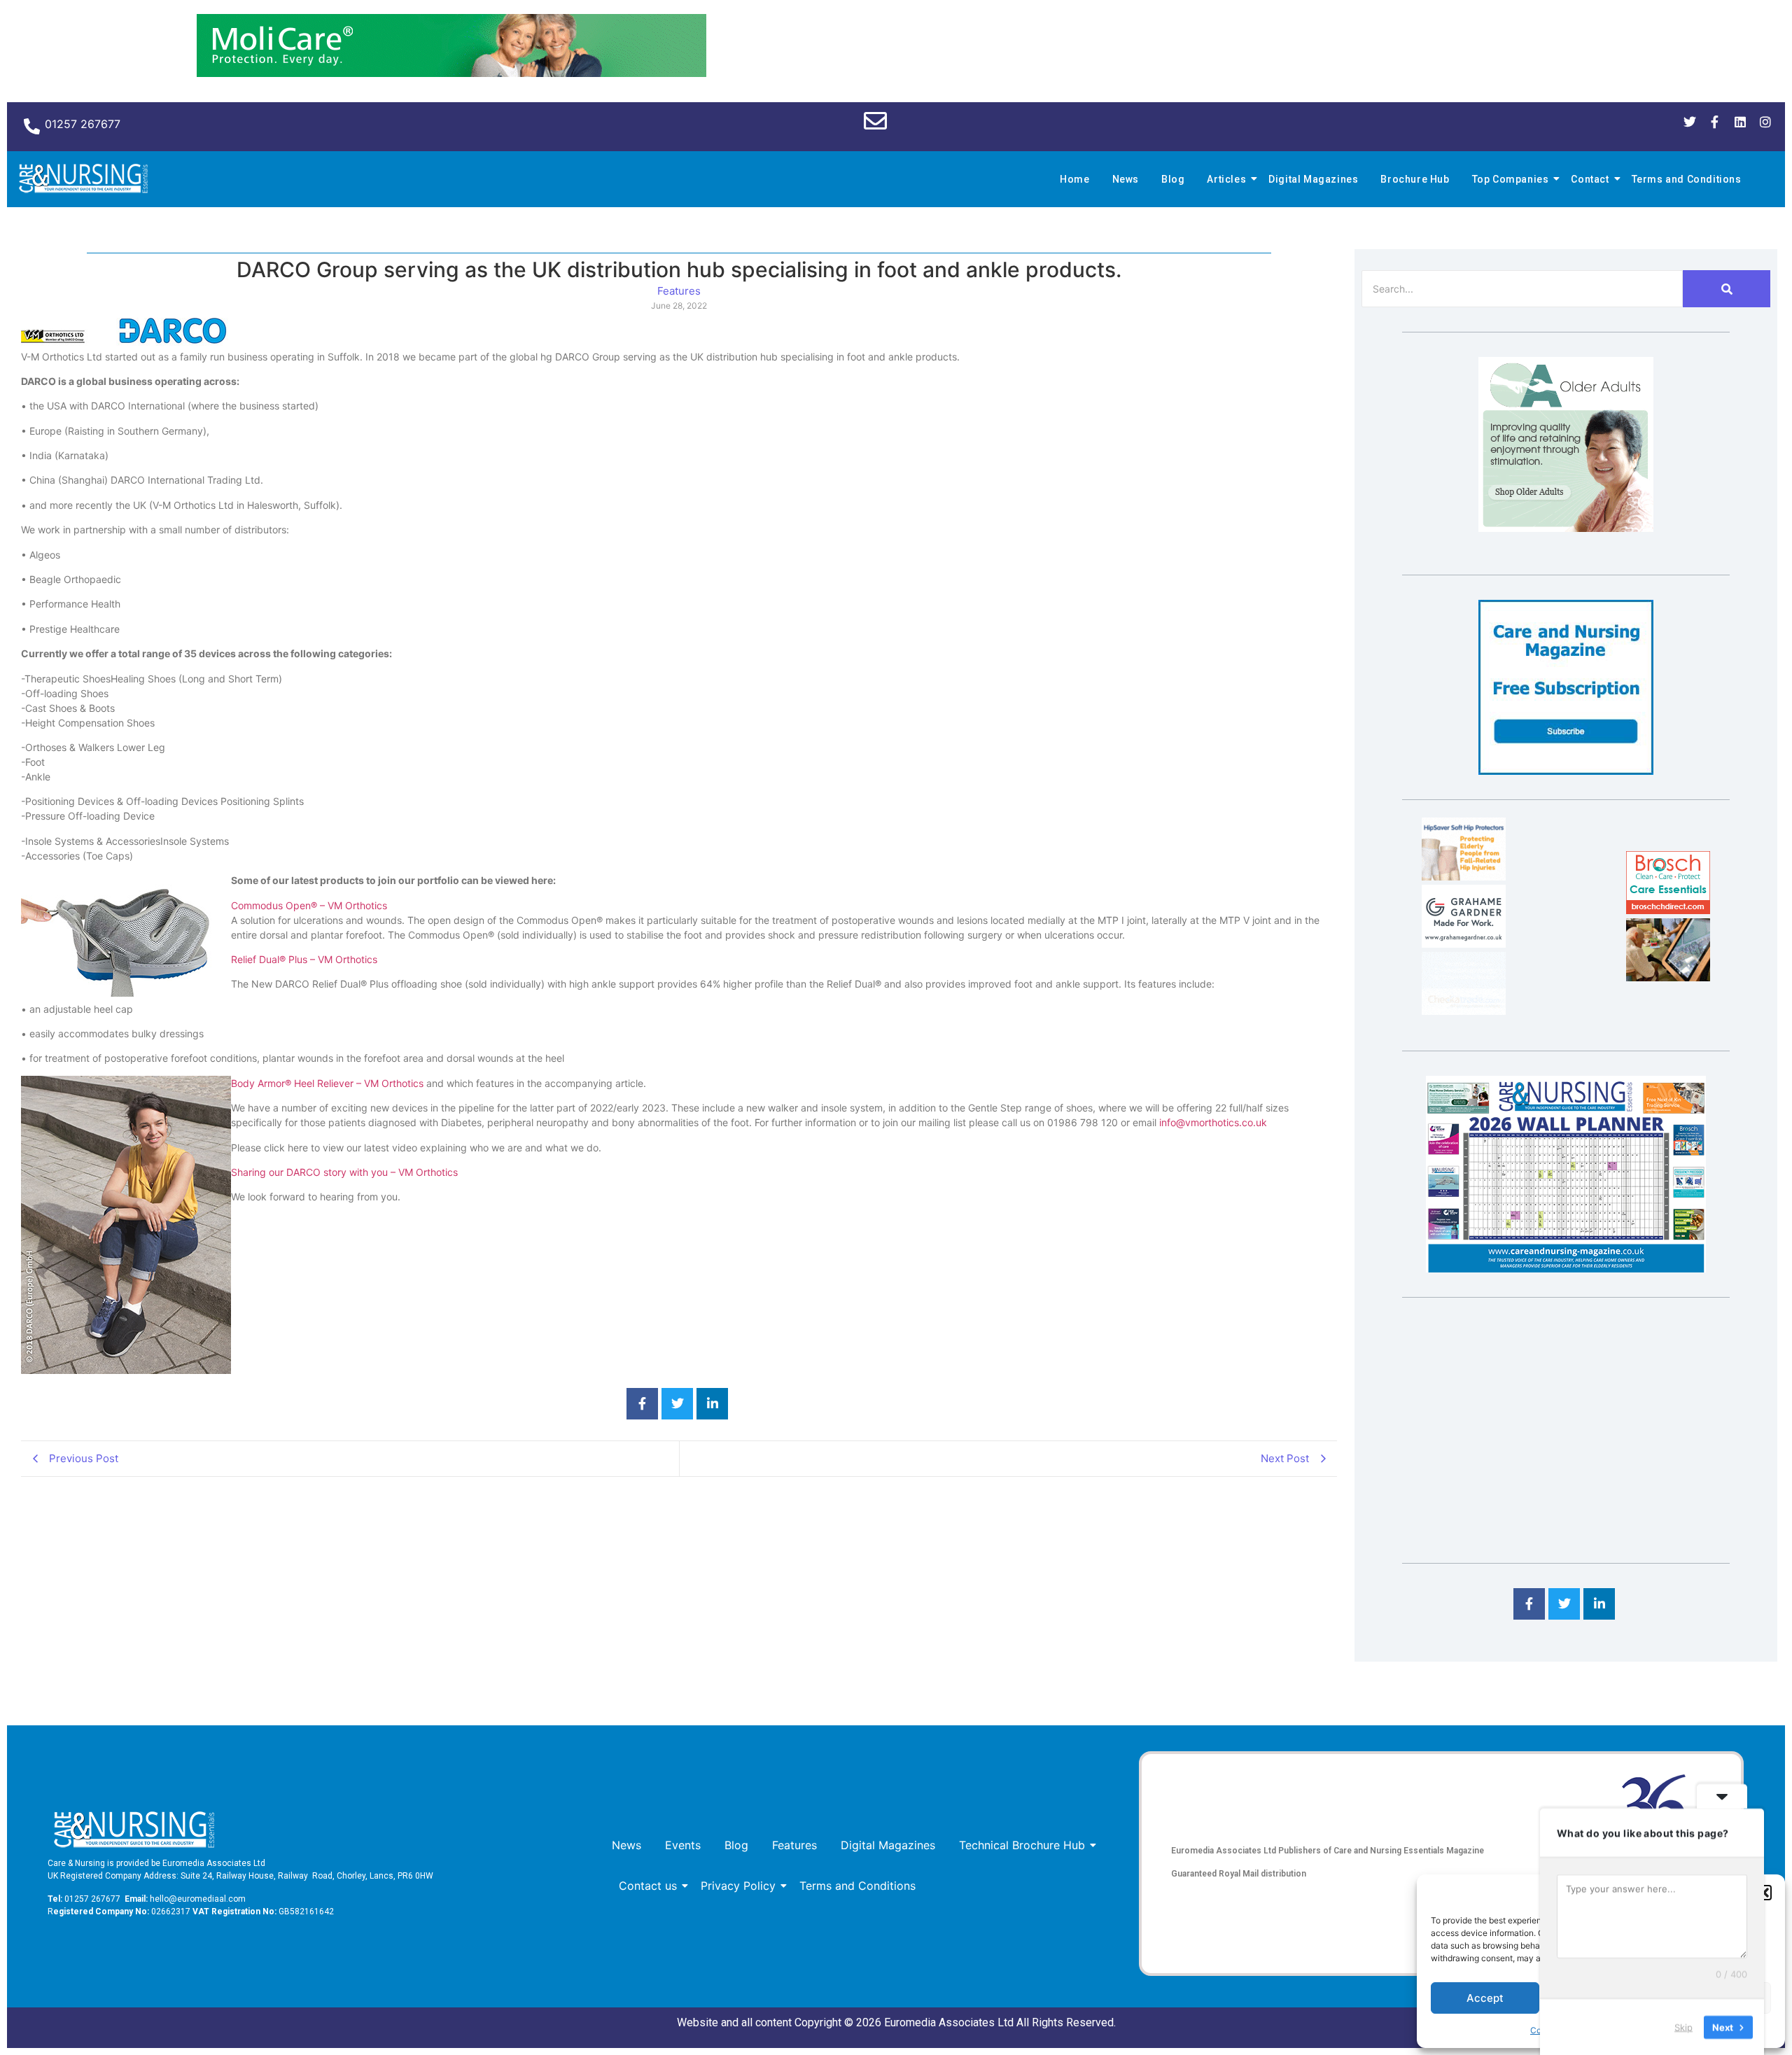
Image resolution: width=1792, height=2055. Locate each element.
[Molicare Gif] (451, 73)
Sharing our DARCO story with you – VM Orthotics (344, 1172)
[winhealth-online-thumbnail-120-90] (1464, 876)
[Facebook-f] (1715, 122)
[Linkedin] (1740, 122)
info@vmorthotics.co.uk (1213, 1122)
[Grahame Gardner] (1464, 944)
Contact (1590, 179)
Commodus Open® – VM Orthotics (309, 905)
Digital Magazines (1313, 179)
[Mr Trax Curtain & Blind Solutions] (1464, 1011)
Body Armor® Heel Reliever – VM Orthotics (327, 1083)
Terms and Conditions (1687, 179)
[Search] (1727, 289)
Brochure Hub (1415, 179)
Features (794, 1845)
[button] (1764, 1893)
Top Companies (1511, 179)
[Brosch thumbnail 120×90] (1668, 910)
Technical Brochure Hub (1022, 1845)
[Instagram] (1765, 122)
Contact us (648, 1886)
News (1126, 179)
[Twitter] (1690, 122)
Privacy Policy (738, 1886)
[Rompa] (1566, 528)
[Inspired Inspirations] (1668, 977)
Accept (1485, 1998)
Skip (1683, 2026)
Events (683, 1845)
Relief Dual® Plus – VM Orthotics (304, 959)
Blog (1173, 179)
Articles (1226, 179)
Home (1074, 179)
